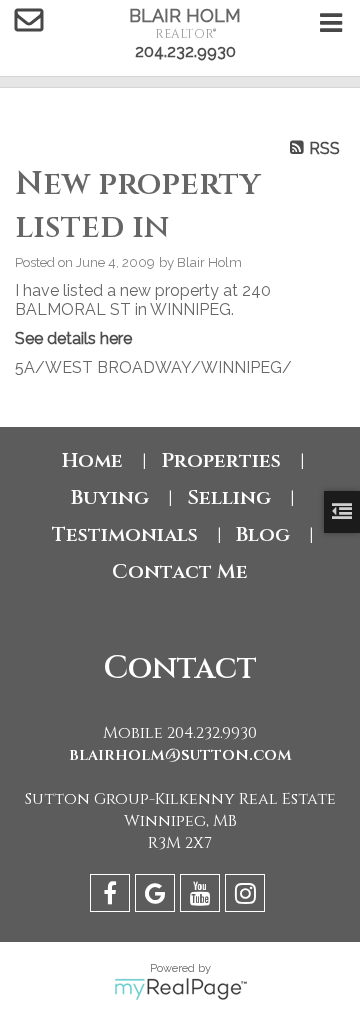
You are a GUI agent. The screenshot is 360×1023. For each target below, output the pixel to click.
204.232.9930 (185, 51)
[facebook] (112, 896)
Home (92, 460)
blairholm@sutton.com (180, 755)
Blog (263, 534)
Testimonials (125, 534)
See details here (73, 338)
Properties (221, 460)
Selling (229, 497)
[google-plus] (157, 896)
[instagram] (247, 896)
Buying (110, 497)
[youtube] (202, 896)
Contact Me (180, 571)
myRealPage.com (180, 989)
